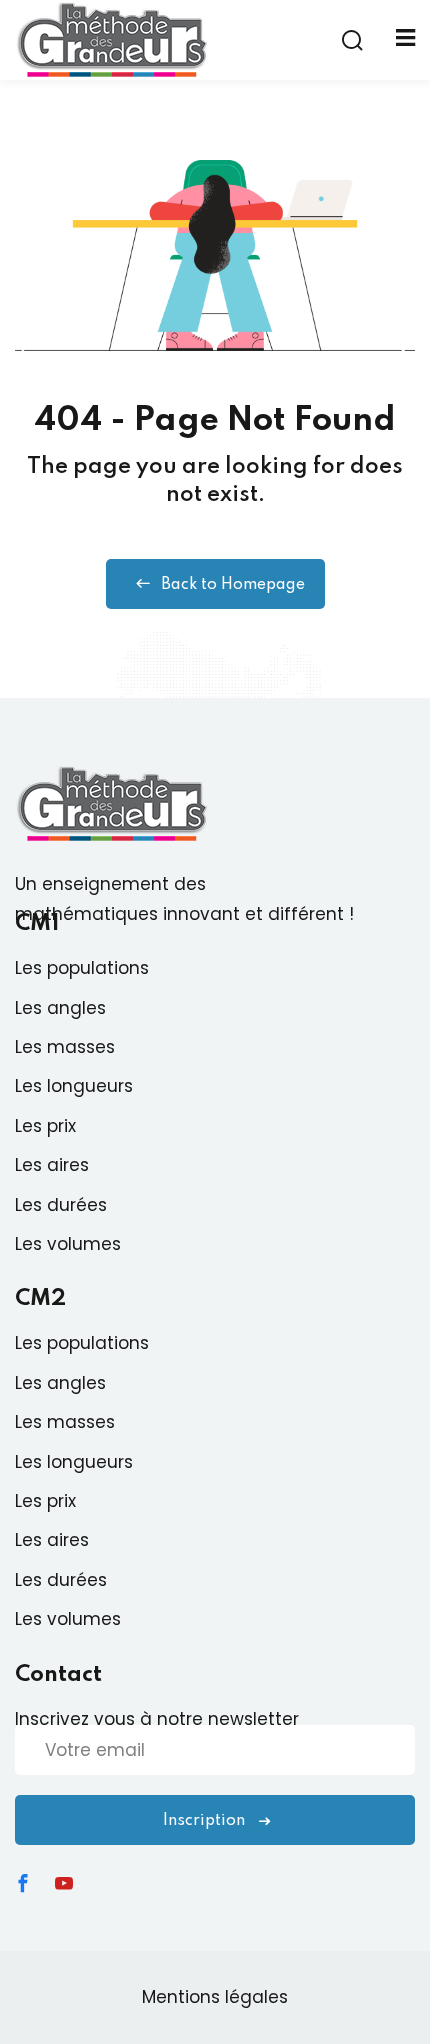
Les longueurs (74, 1086)
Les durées (61, 1205)
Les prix (45, 1126)
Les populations (82, 968)
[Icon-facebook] (23, 1883)
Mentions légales (215, 1997)
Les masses (65, 1047)
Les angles (60, 1008)
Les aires (52, 1165)
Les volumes (68, 1244)
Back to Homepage (233, 585)
